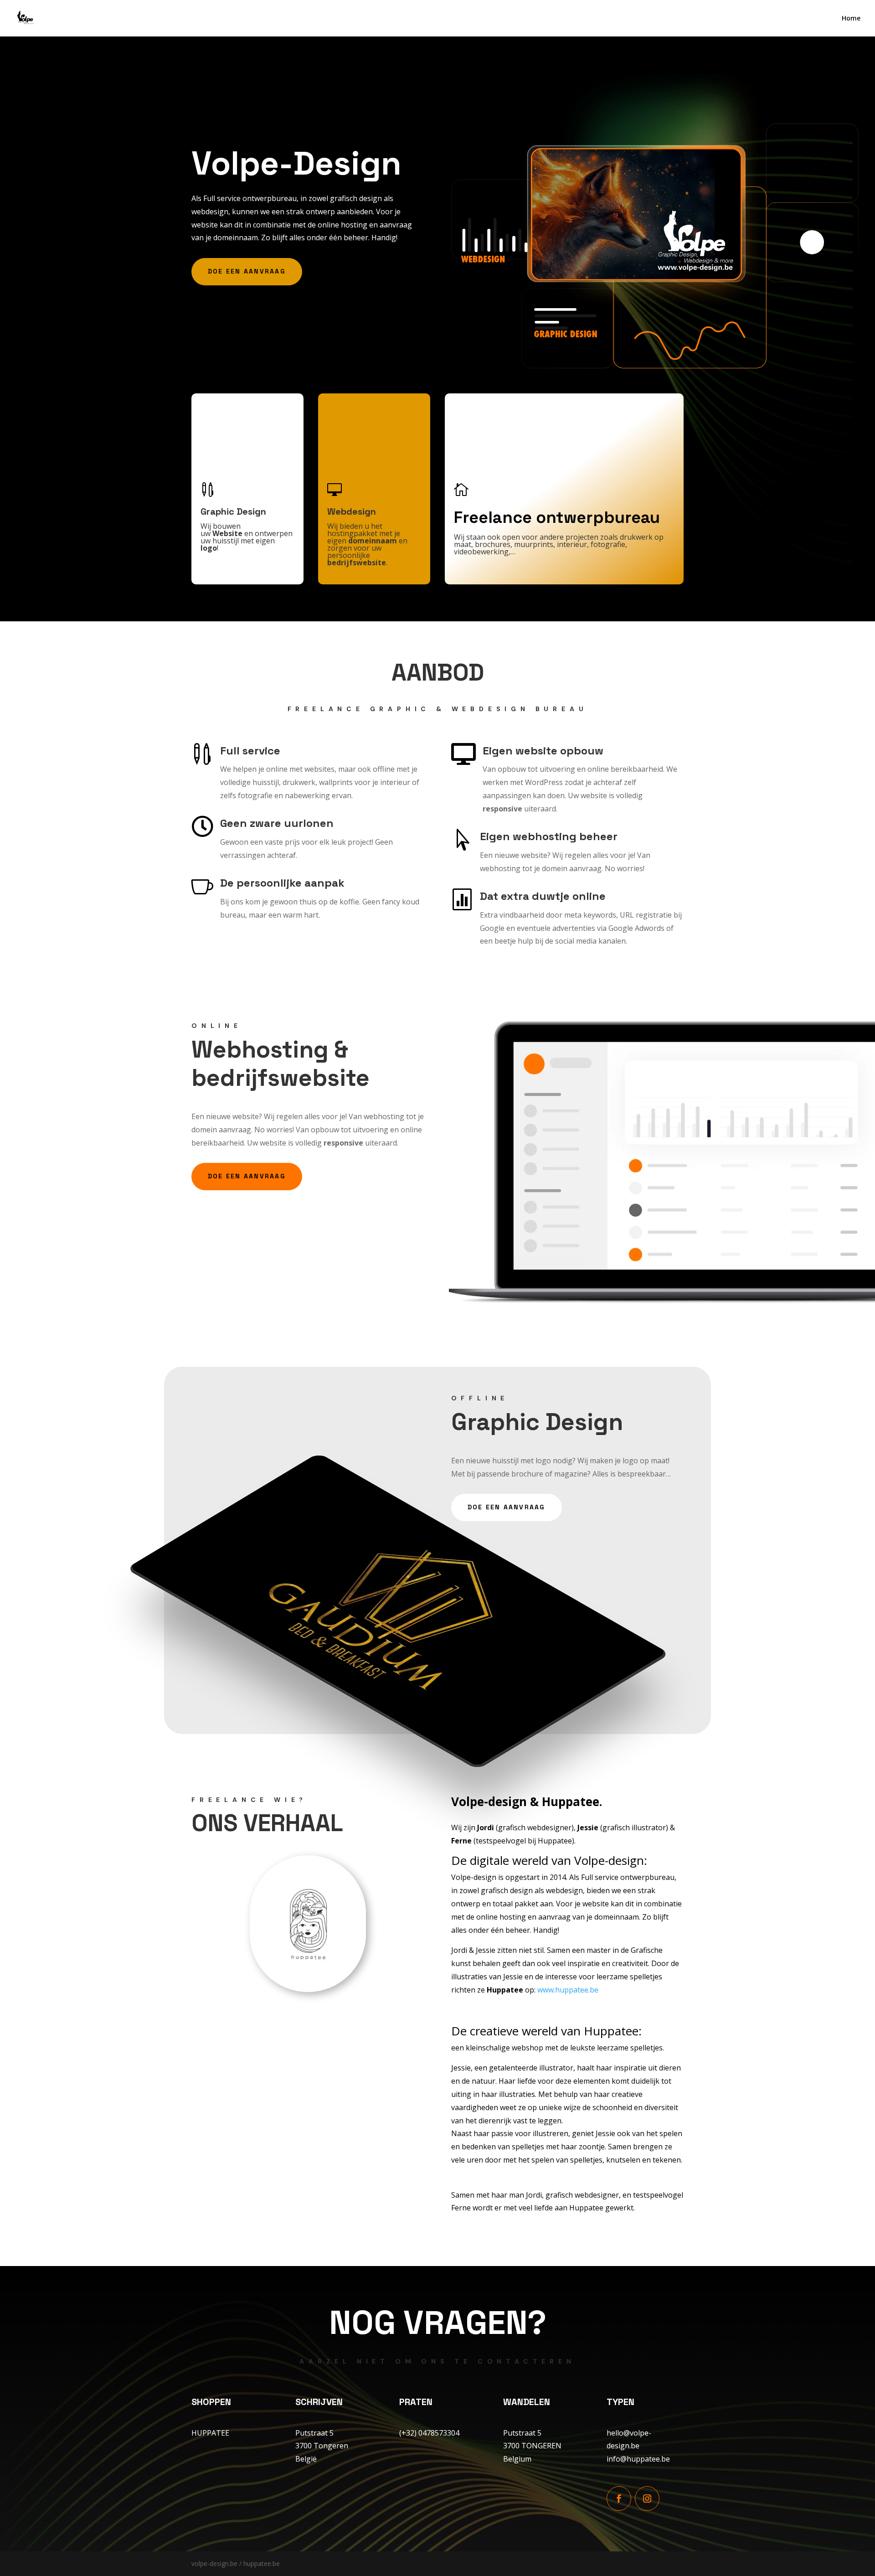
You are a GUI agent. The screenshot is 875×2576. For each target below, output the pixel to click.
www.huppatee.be (568, 1990)
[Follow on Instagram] (647, 2499)
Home (851, 19)
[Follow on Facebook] (619, 2499)
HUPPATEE (210, 2433)
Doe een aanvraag (247, 271)
